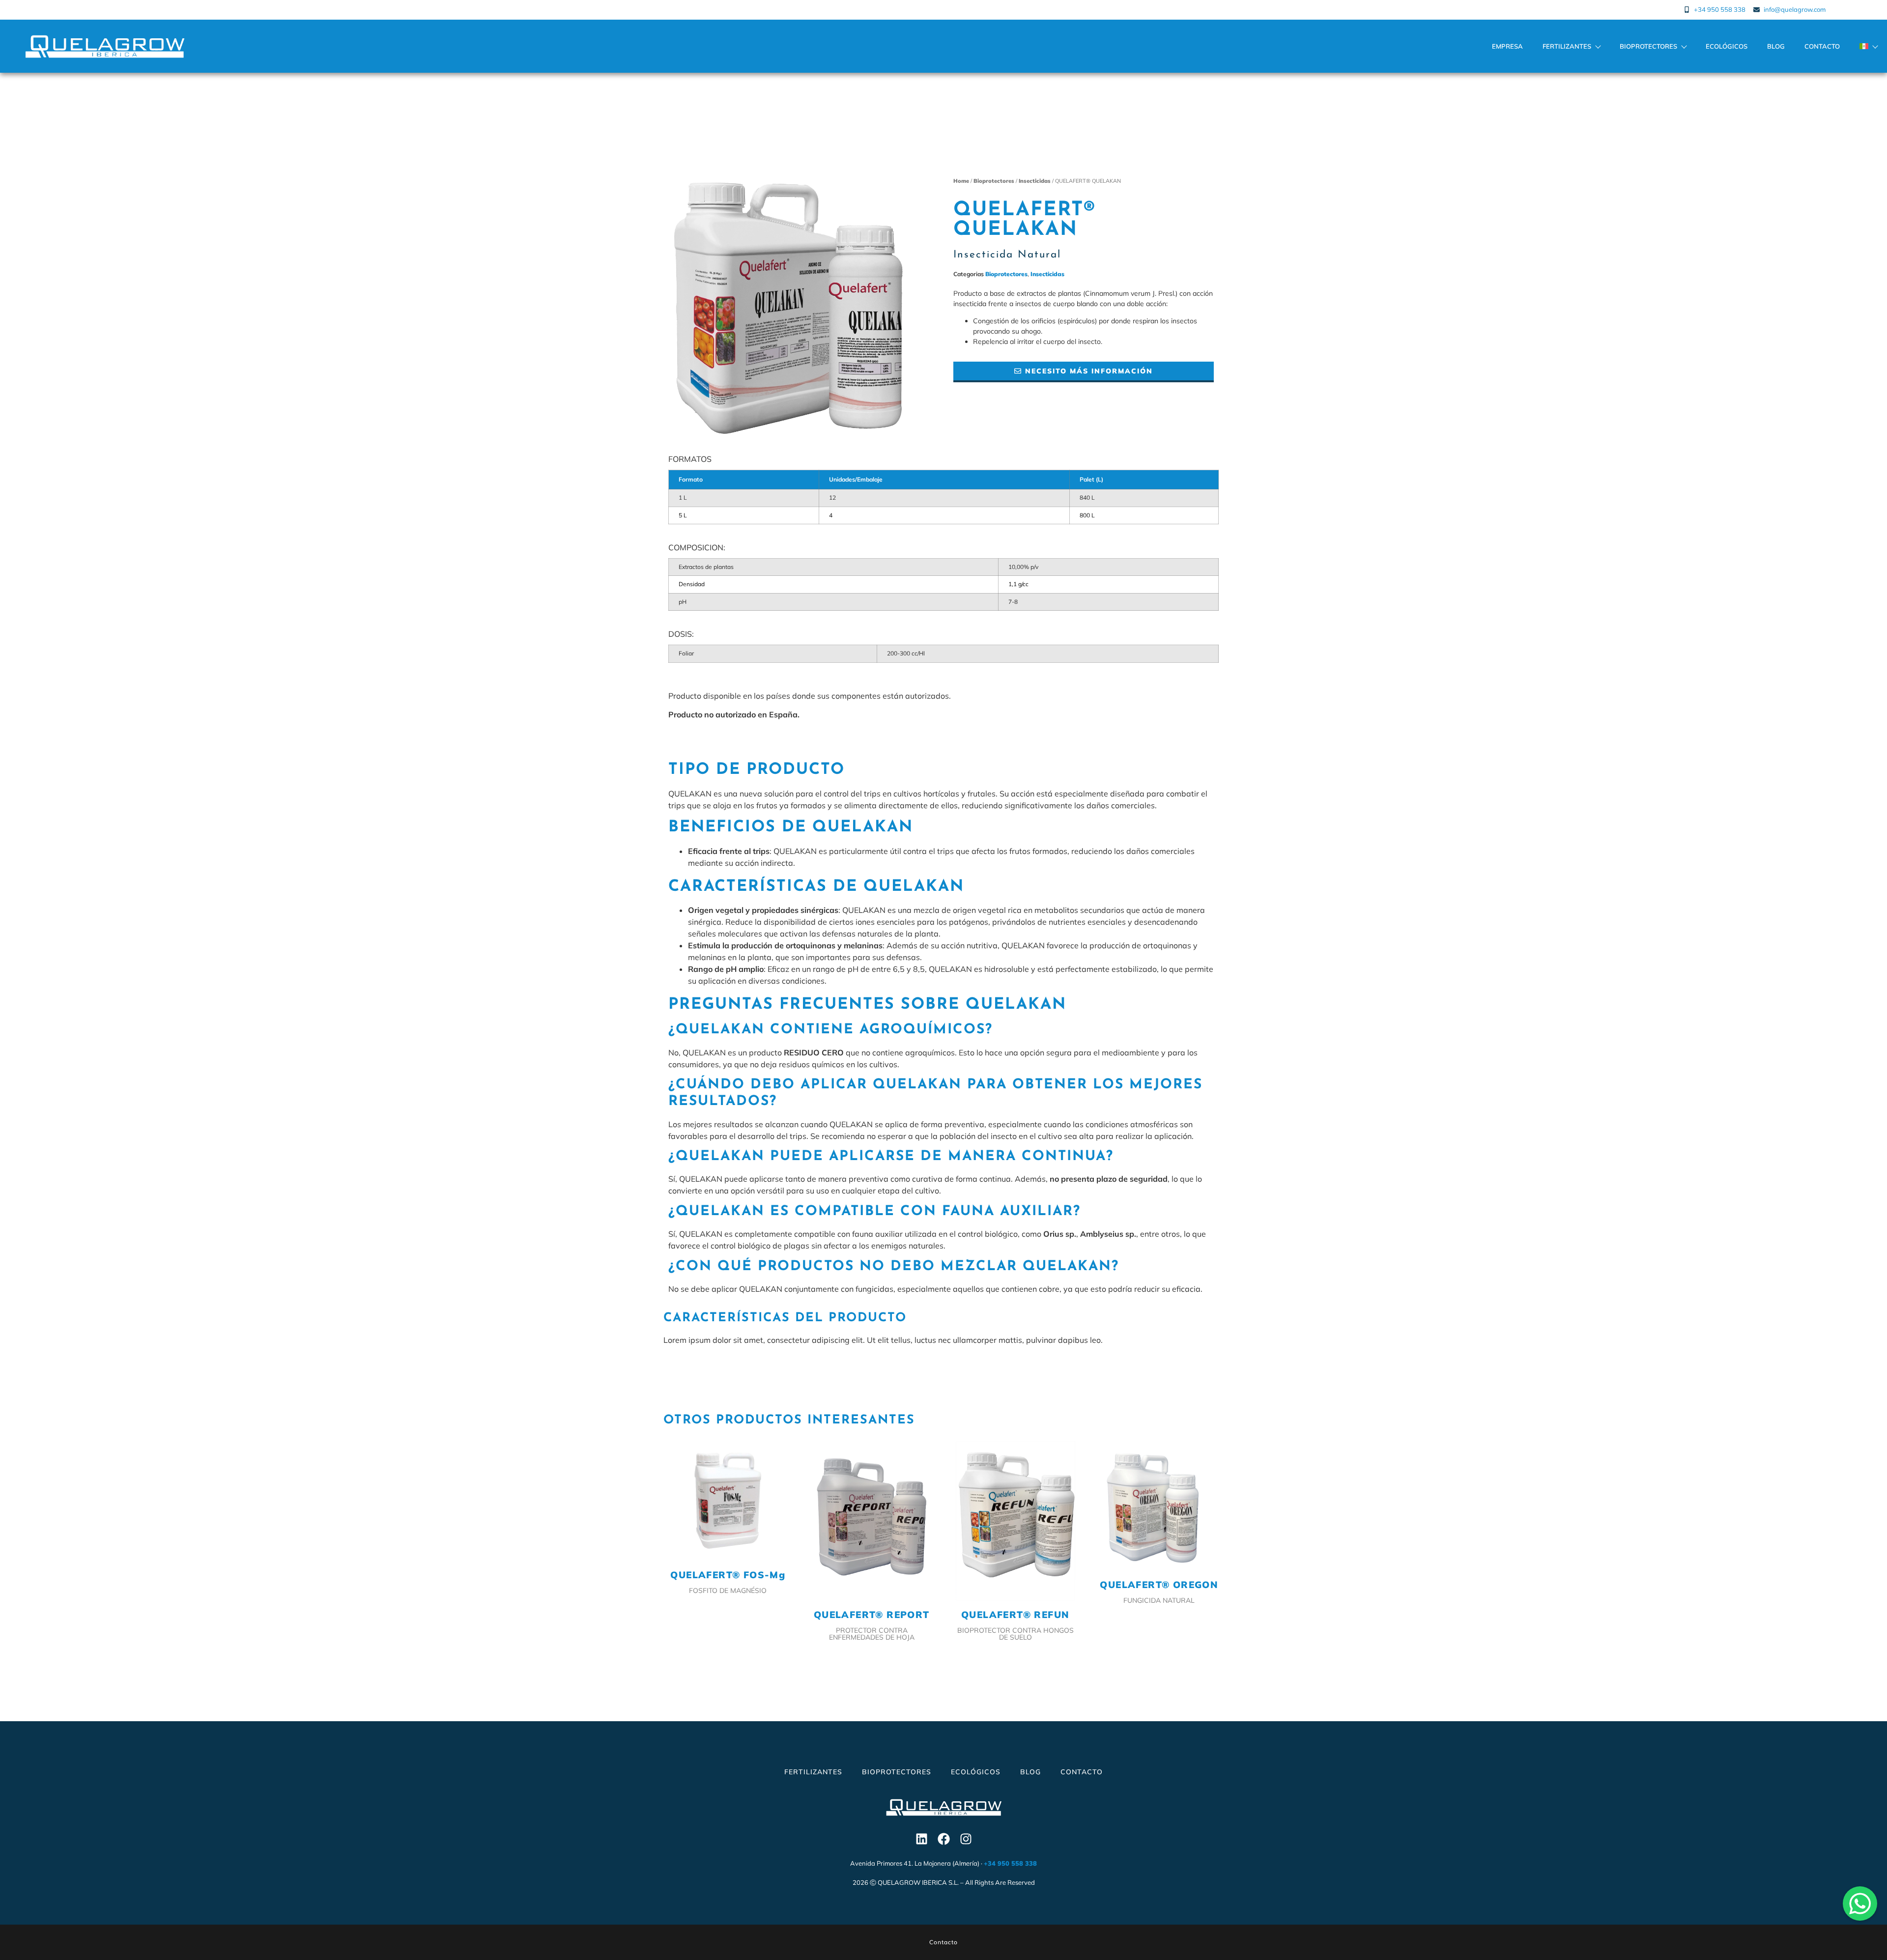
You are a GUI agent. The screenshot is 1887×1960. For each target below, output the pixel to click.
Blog (1776, 46)
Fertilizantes (1567, 46)
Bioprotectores (1648, 46)
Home (961, 181)
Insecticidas (1035, 181)
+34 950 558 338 (1010, 1863)
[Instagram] (966, 1839)
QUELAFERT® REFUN (1015, 1615)
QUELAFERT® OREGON (1159, 1585)
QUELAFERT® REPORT (872, 1615)
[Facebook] (943, 1839)
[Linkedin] (921, 1839)
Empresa (1507, 46)
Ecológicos (1727, 46)
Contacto (1822, 46)
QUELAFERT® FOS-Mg (728, 1575)
